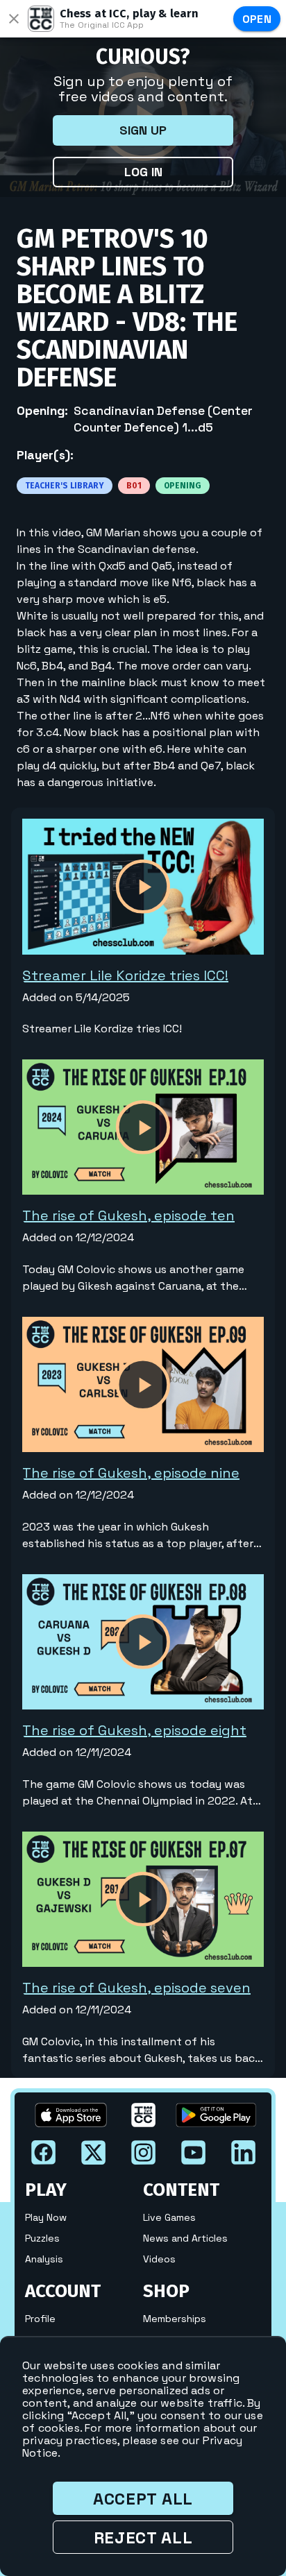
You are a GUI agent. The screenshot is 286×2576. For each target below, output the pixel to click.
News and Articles (185, 2238)
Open (257, 19)
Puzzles (42, 2238)
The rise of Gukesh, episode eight (134, 1730)
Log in (143, 172)
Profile (40, 2319)
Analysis (44, 2259)
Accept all (143, 2499)
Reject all (143, 2537)
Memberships (175, 2319)
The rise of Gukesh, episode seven (136, 1988)
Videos (159, 2259)
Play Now (46, 2217)
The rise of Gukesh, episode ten (128, 1216)
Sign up (143, 130)
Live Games (169, 2217)
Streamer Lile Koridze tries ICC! (125, 975)
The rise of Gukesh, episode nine (131, 1473)
